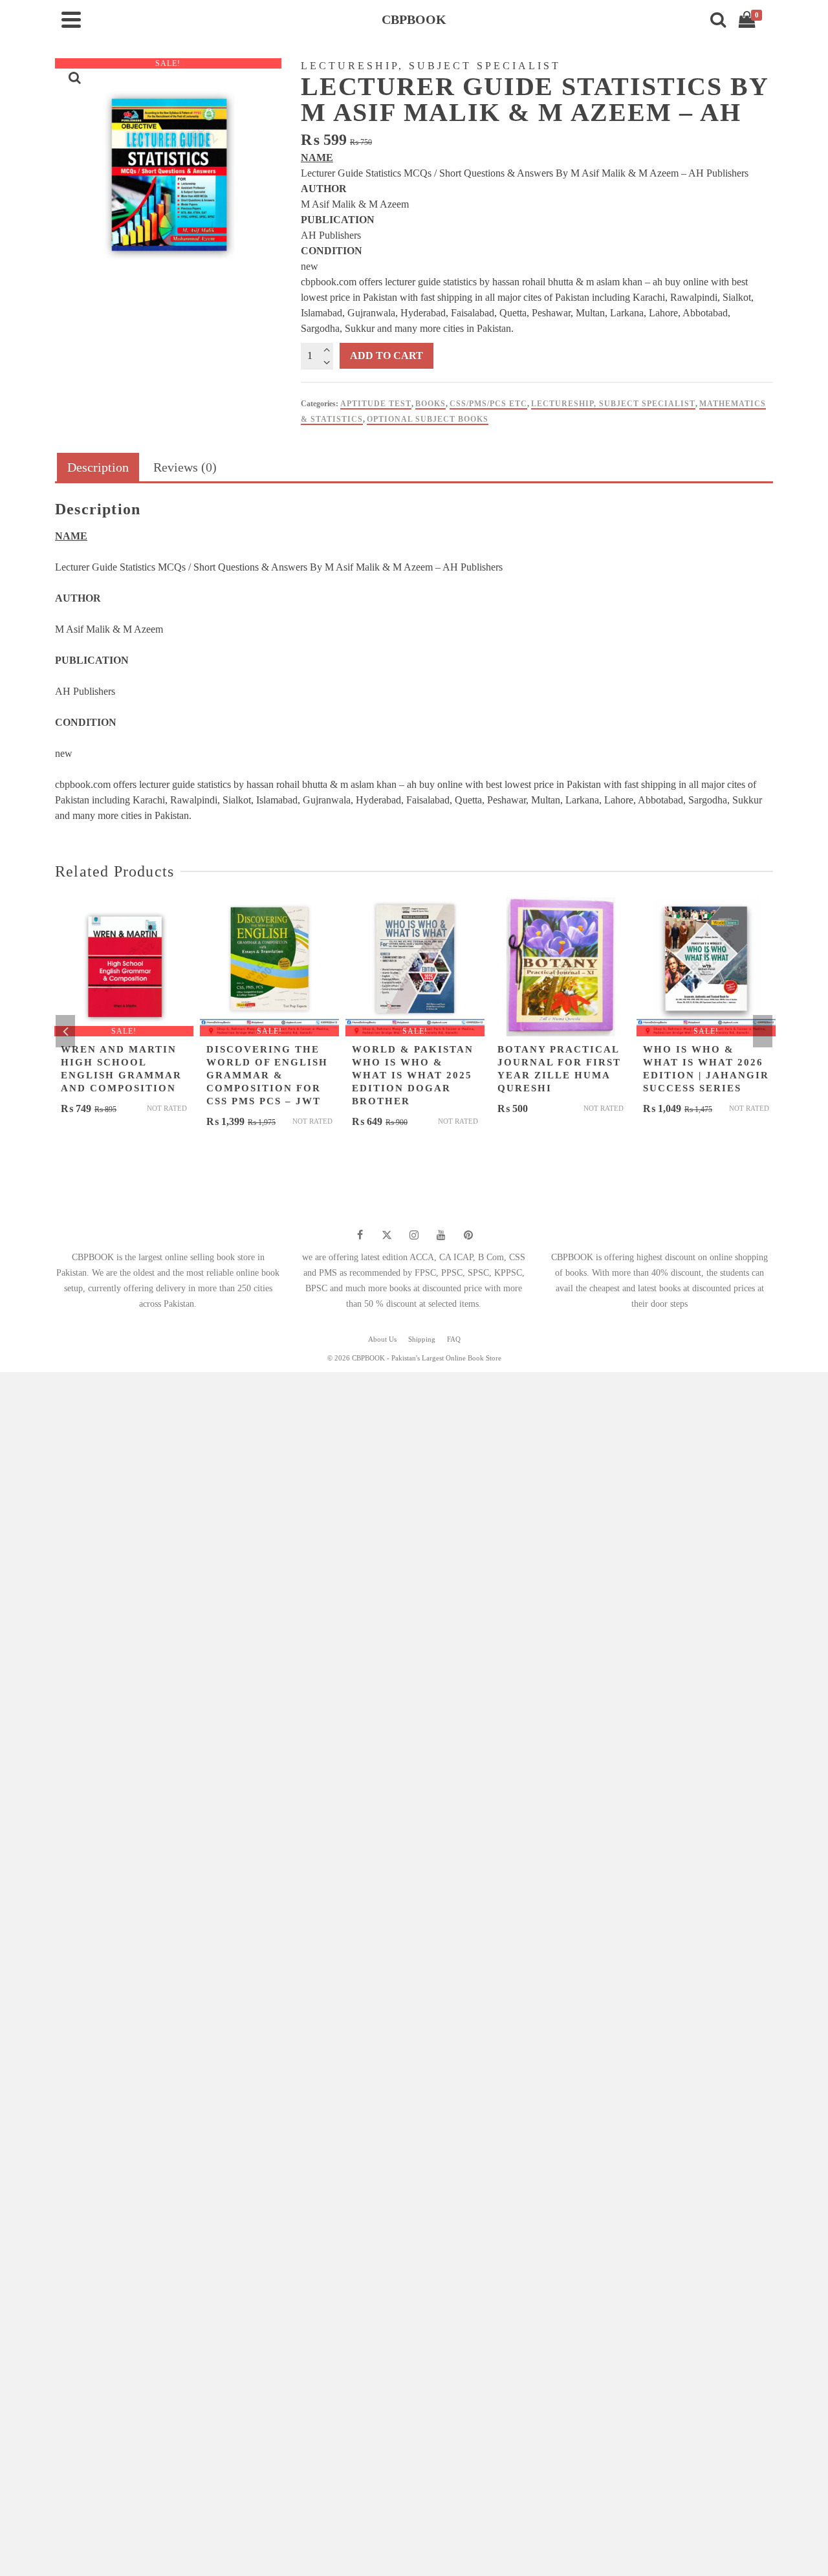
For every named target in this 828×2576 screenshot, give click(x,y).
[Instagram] (414, 1235)
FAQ (454, 1339)
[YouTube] (441, 1235)
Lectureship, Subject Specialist (613, 404)
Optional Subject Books (428, 419)
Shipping (422, 1339)
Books (430, 404)
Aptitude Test (376, 404)
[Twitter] (387, 1235)
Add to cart (387, 355)
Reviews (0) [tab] (185, 467)
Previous (65, 1031)
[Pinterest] (468, 1235)
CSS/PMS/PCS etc (488, 404)
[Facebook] (360, 1235)
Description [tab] (98, 467)
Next (763, 1031)
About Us (382, 1339)
